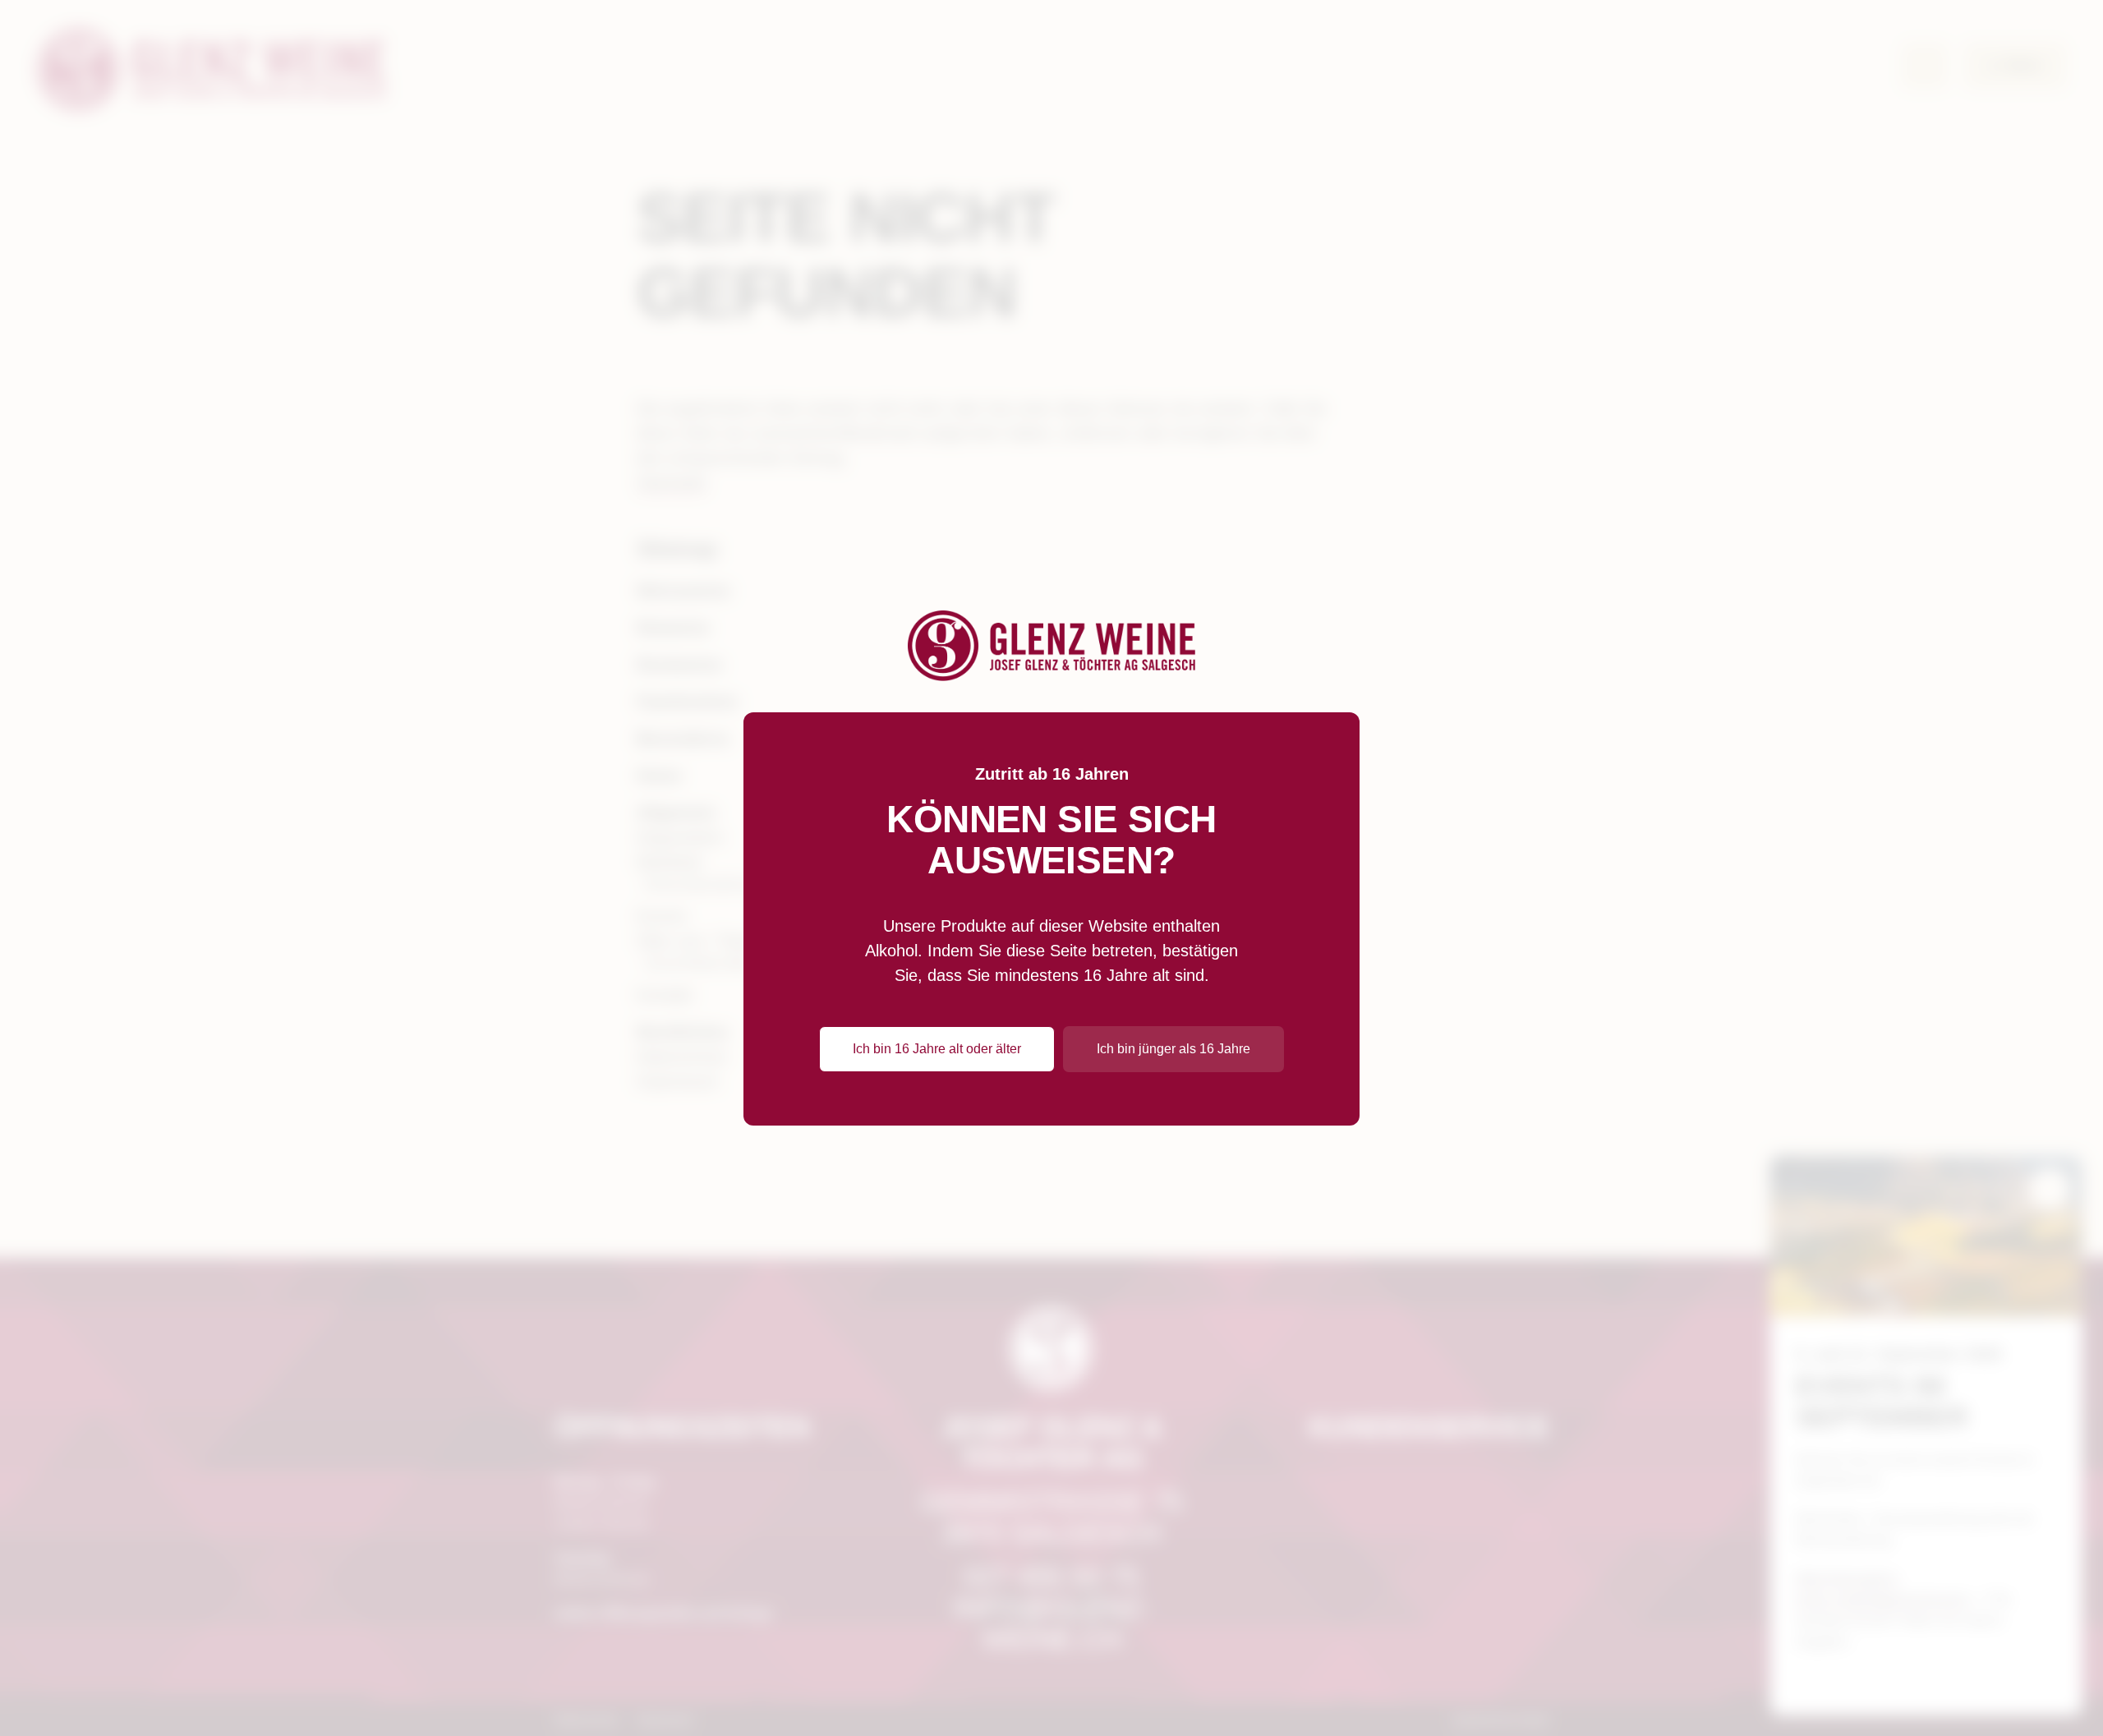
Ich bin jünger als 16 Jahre (1173, 1049)
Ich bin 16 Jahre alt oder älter (937, 1049)
